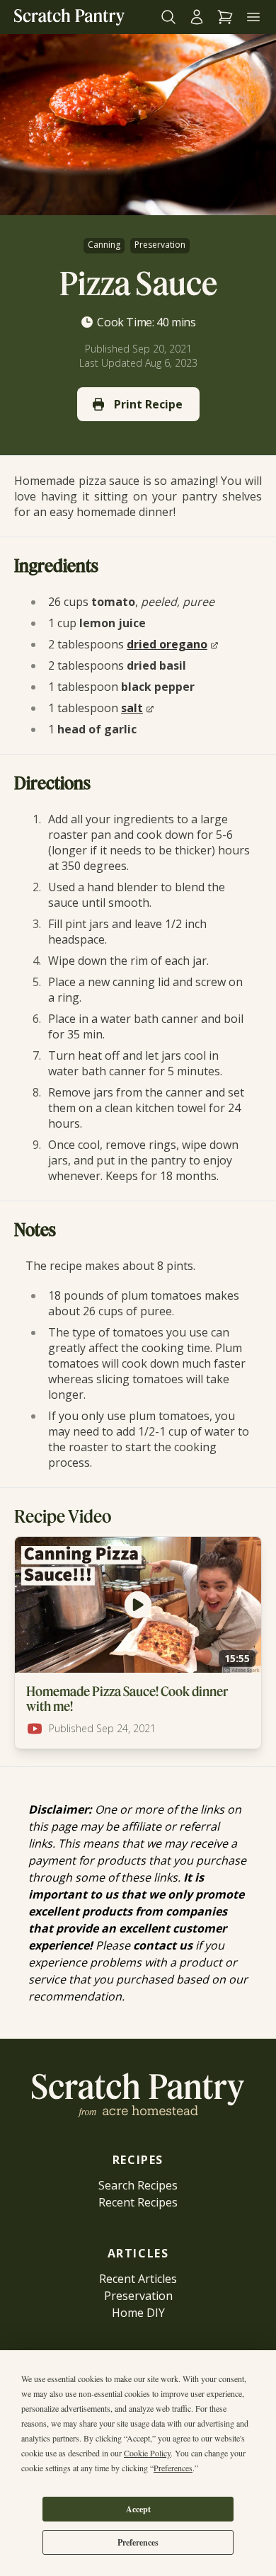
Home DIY (138, 2313)
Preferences (138, 2542)
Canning (104, 245)
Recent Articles (138, 2279)
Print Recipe (148, 404)
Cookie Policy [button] (147, 2453)
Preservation (160, 245)
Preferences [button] (173, 2468)
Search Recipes (138, 2185)
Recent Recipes (138, 2202)
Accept (138, 2509)
